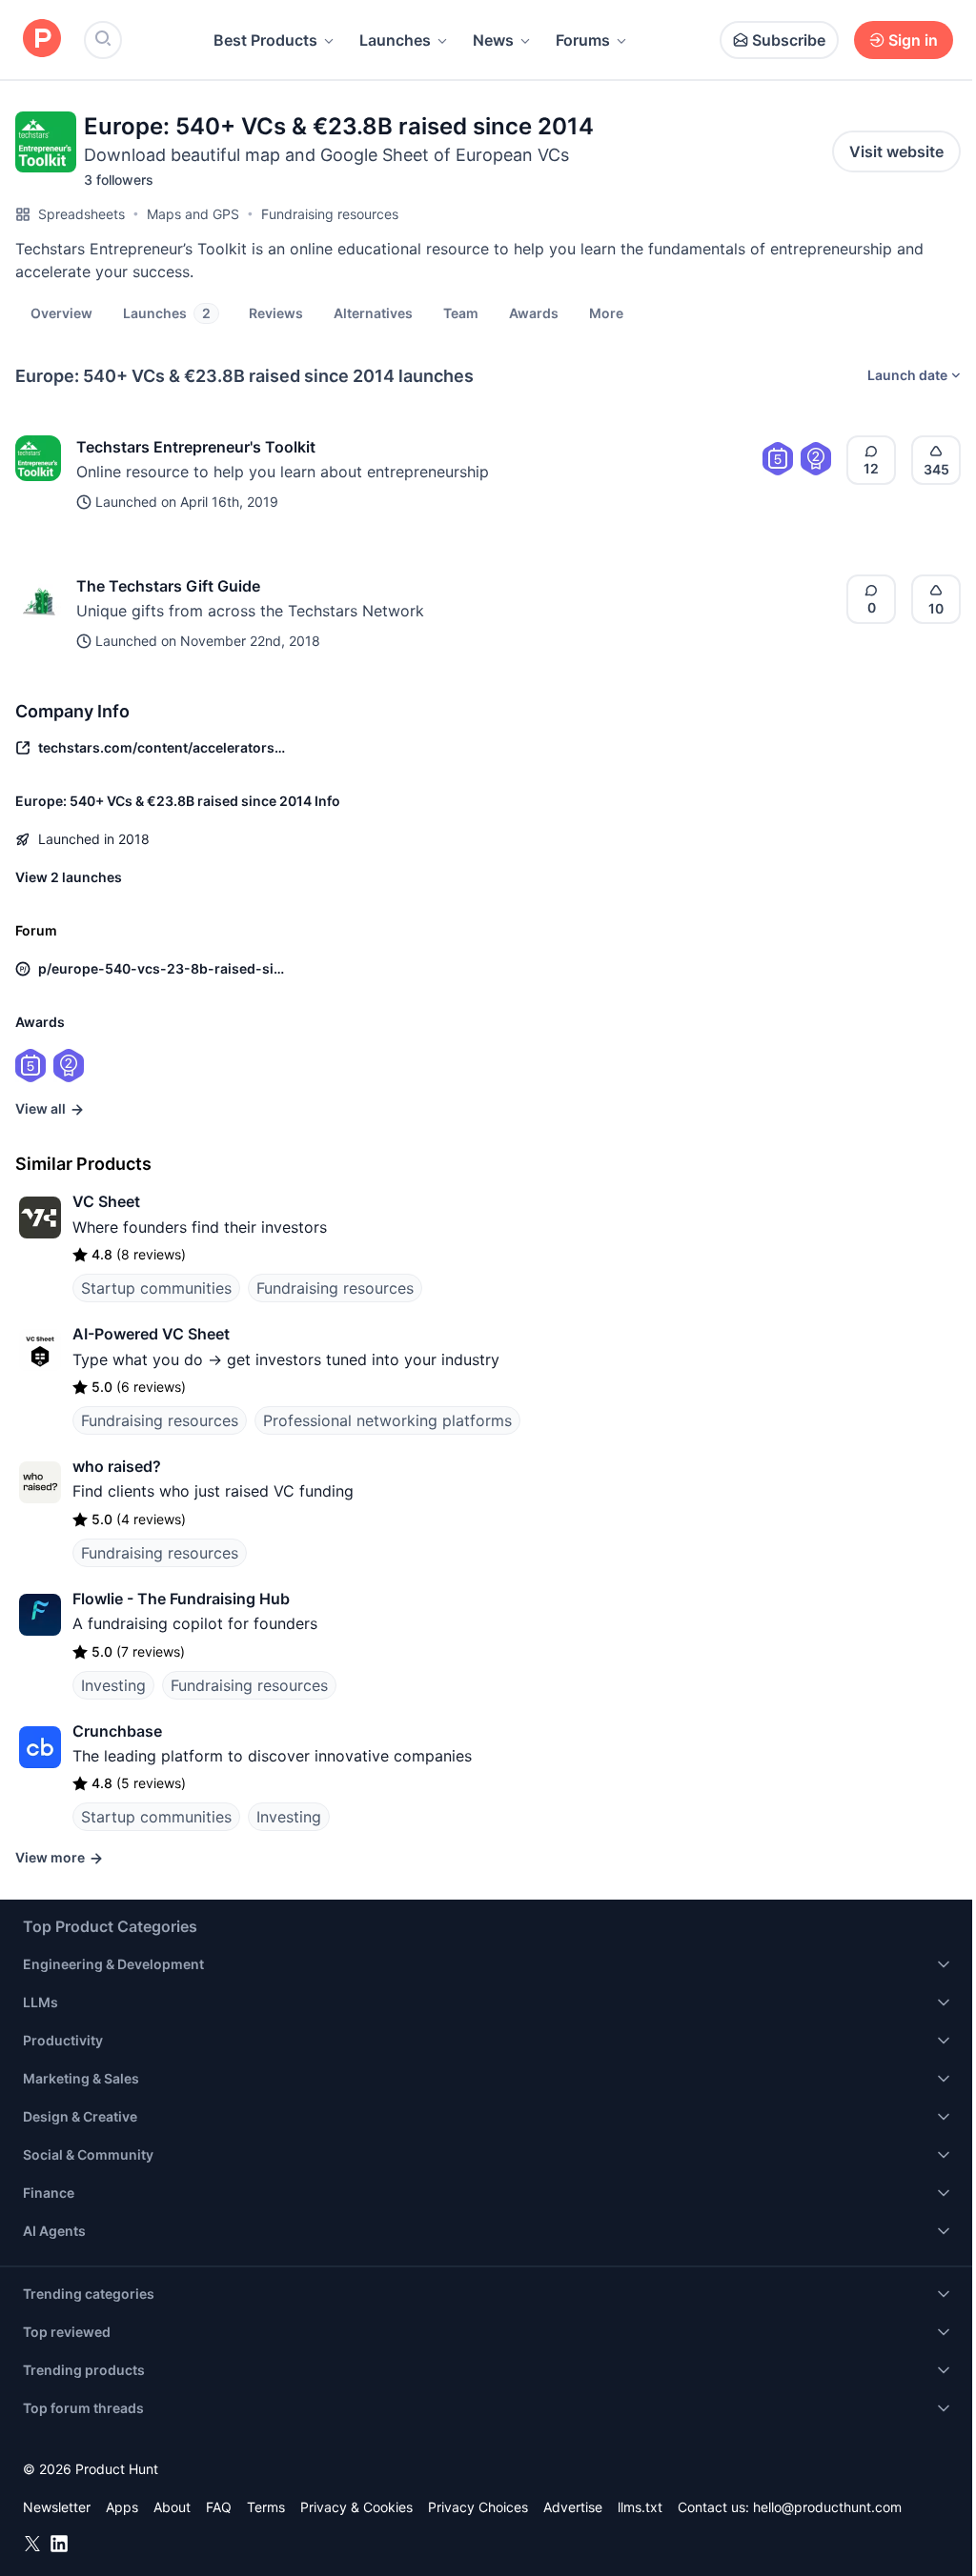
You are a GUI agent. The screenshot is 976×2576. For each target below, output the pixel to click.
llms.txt (640, 2507)
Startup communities (156, 1288)
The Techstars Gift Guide (168, 586)
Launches (395, 40)
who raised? (117, 1466)
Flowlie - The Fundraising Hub (181, 1599)
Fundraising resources (330, 214)
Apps (122, 2507)
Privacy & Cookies (356, 2507)
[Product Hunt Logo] (42, 40)
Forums (583, 40)
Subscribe (789, 40)
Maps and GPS (193, 214)
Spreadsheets (81, 214)
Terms (266, 2507)
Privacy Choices (478, 2507)
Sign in (913, 40)
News (493, 40)
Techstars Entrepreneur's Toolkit (196, 447)
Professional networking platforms (387, 1420)
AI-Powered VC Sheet (151, 1334)
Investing (113, 1685)
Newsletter (57, 2507)
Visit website (896, 151)
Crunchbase (117, 1731)
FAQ (219, 2507)
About (172, 2507)
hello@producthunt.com (827, 2507)
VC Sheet (106, 1201)
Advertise (573, 2507)
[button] (606, 312)
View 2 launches (69, 877)
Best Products (265, 40)
